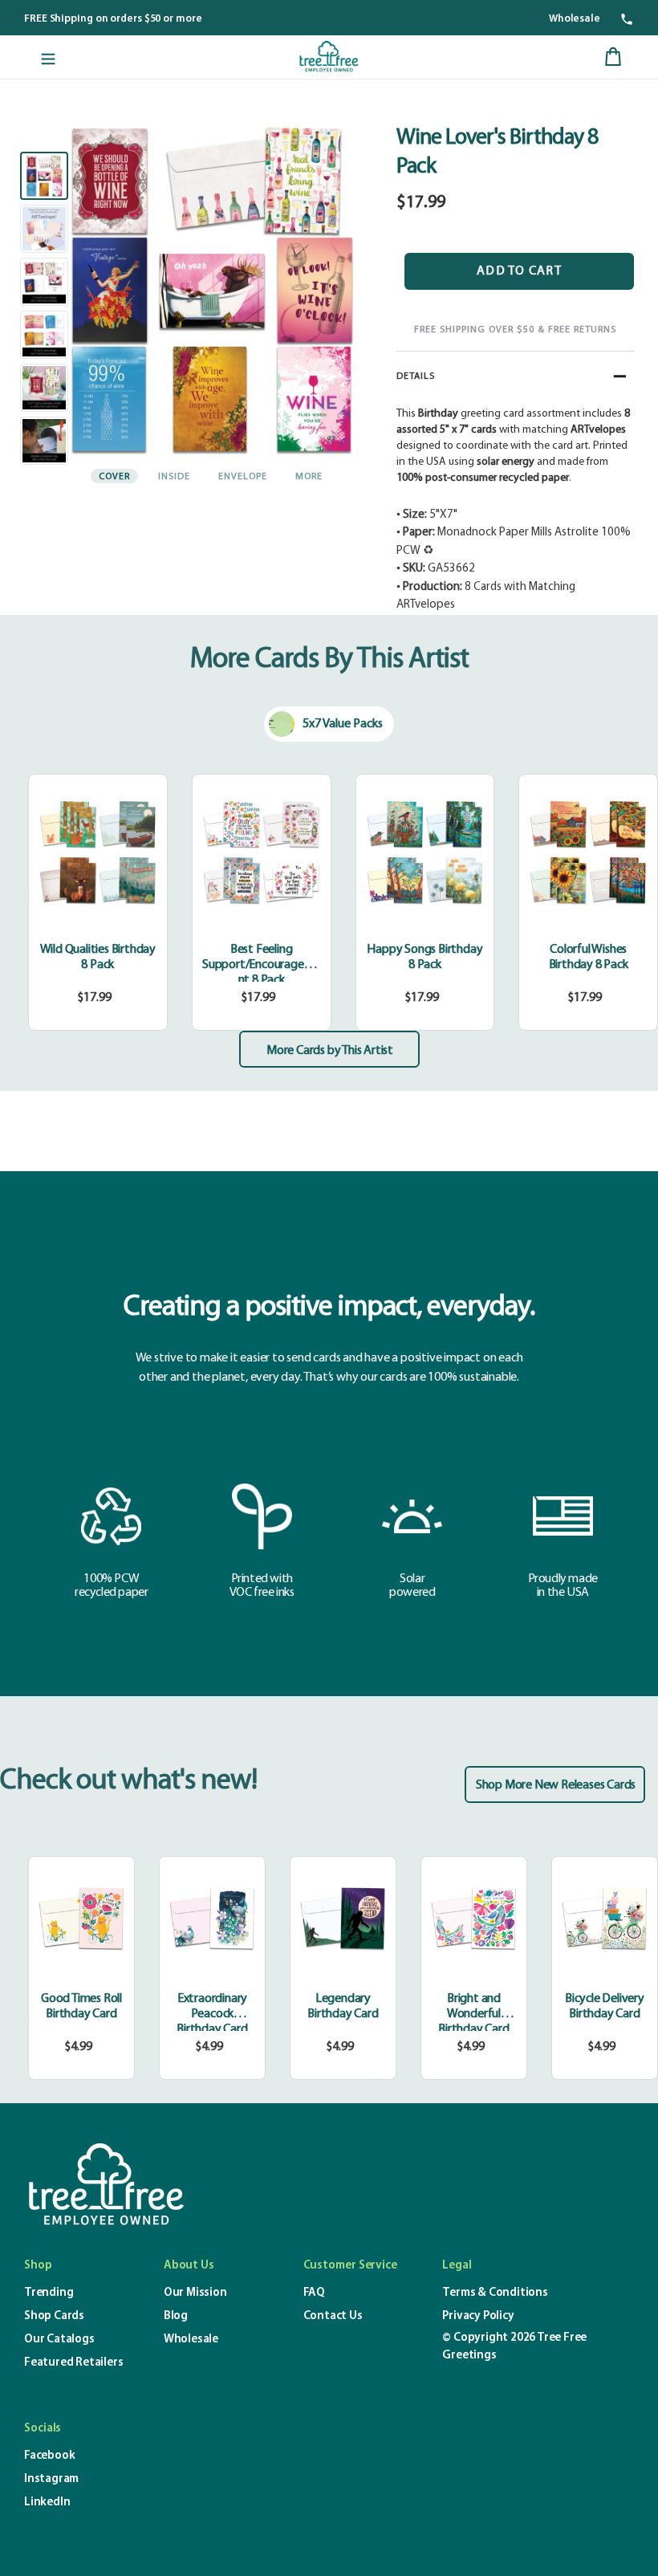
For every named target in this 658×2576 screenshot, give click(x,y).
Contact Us (333, 2316)
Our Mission (195, 2293)
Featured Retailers (73, 2363)
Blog (176, 2316)
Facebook (49, 2456)
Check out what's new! (128, 1781)
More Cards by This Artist (330, 1051)
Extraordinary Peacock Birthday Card (212, 2014)
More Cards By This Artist (329, 660)
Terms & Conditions (495, 2293)
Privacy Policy (478, 2316)
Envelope (243, 477)
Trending (49, 2293)
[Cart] (613, 57)
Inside (174, 477)
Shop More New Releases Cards (556, 1785)
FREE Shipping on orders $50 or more (113, 19)
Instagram (51, 2479)
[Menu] (48, 57)
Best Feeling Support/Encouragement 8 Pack (261, 965)
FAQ (314, 2293)
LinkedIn (47, 2503)
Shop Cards (54, 2316)
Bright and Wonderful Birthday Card (473, 2014)
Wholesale (575, 19)
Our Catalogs (59, 2340)
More (309, 477)
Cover (114, 477)
